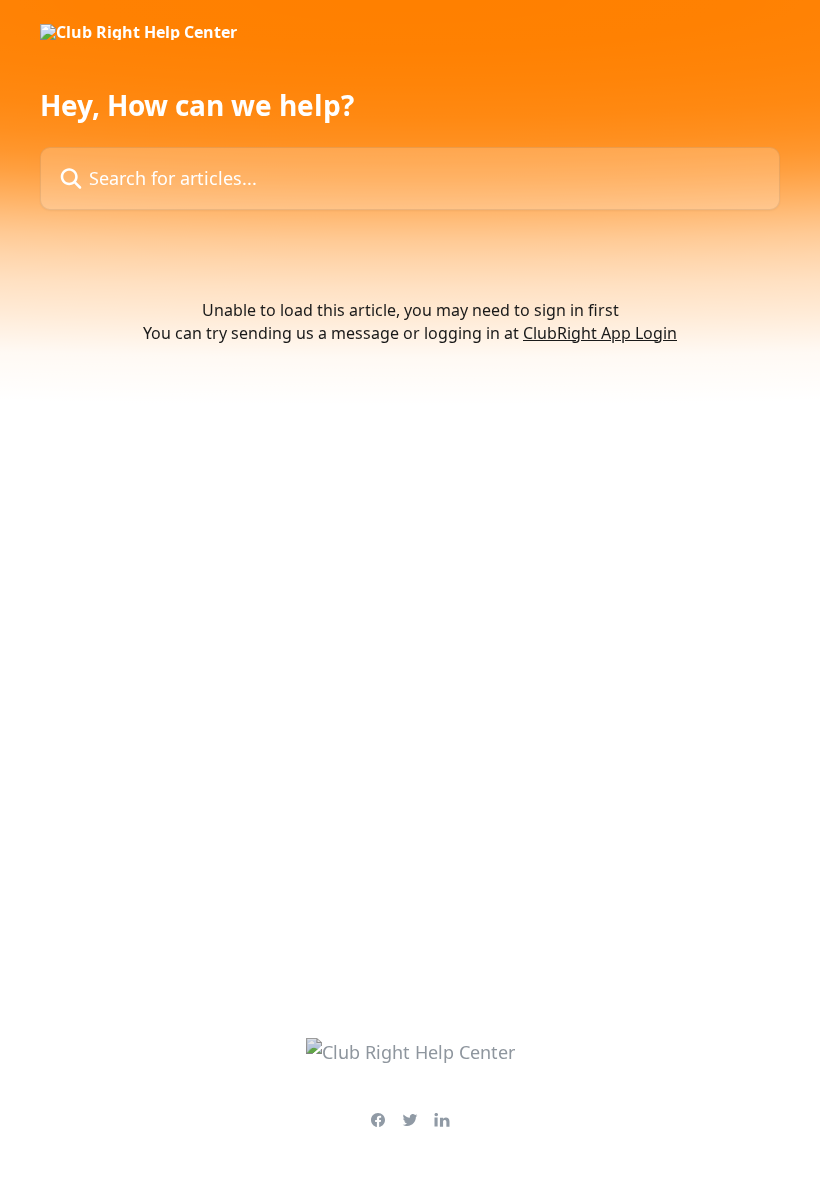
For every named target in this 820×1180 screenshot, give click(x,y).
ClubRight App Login (600, 333)
